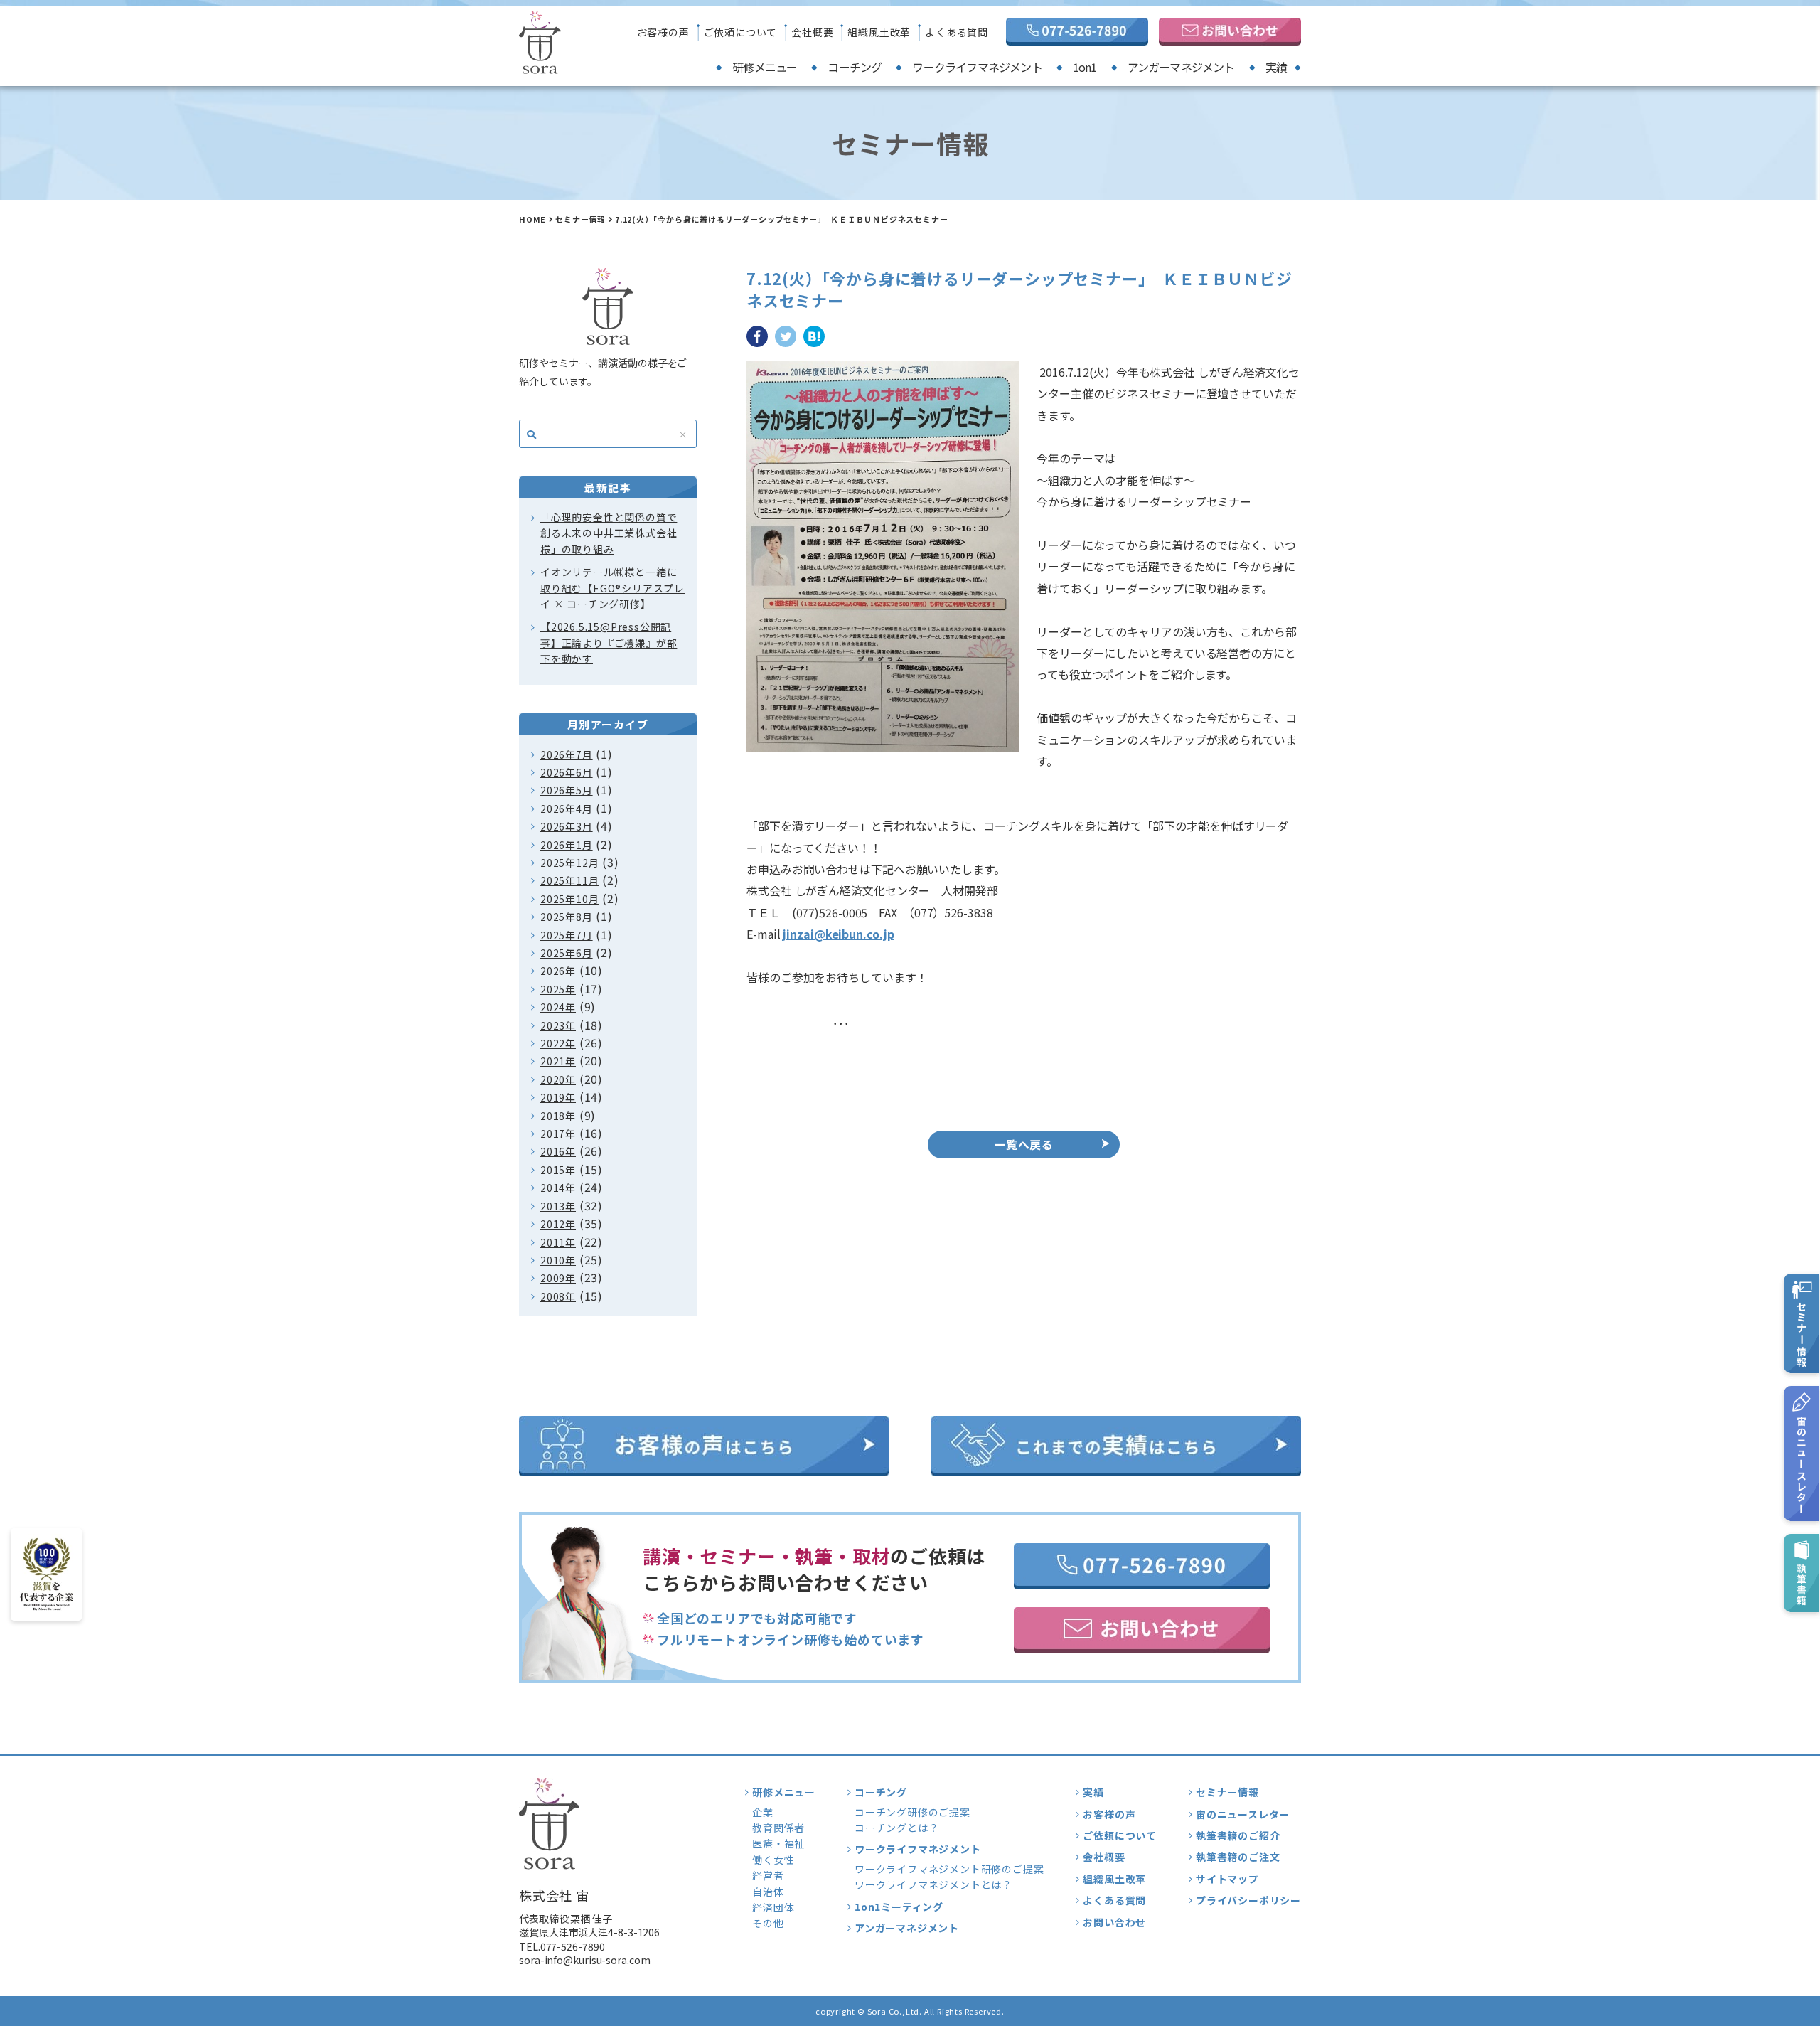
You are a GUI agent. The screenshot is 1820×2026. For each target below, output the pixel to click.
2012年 (558, 1224)
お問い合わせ (1114, 1922)
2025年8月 (567, 917)
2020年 (558, 1079)
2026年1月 (567, 845)
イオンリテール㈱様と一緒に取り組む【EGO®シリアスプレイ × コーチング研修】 (612, 588)
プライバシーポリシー (1248, 1900)
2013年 (558, 1206)
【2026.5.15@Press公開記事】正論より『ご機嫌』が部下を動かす (609, 643)
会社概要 (812, 32)
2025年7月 (567, 935)
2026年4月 (567, 809)
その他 (768, 1923)
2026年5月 (567, 790)
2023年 (558, 1025)
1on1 (1085, 67)
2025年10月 (569, 899)
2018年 (558, 1116)
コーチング (855, 67)
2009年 (558, 1278)
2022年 (558, 1043)
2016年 (558, 1151)
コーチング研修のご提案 (912, 1812)
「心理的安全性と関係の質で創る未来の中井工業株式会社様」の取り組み (609, 533)
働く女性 (773, 1860)
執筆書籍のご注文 (1238, 1857)
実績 (1276, 67)
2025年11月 (569, 880)
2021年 (558, 1061)
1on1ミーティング (899, 1907)
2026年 (558, 971)
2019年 (558, 1097)
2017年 (558, 1134)
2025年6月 (567, 953)
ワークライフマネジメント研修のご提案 (949, 1869)
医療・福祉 (778, 1843)
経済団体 (773, 1907)
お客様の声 (663, 32)
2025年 (558, 989)
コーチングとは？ (896, 1828)
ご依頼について (741, 32)
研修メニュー (765, 67)
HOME (532, 219)
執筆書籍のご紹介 (1238, 1835)
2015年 (558, 1170)
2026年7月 (567, 755)
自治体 (768, 1892)
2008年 (558, 1296)
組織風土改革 (879, 32)
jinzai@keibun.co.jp (838, 934)
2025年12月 (569, 863)
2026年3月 (567, 826)
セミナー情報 (580, 219)
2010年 (558, 1260)
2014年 (558, 1188)
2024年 (558, 1007)
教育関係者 (778, 1828)
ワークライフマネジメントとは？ (933, 1884)
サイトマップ (1227, 1879)
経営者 (768, 1875)
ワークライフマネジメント (977, 67)
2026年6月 (567, 772)
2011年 (558, 1242)
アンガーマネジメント (1181, 67)
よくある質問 (957, 32)
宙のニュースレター (1243, 1814)
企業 (763, 1812)
